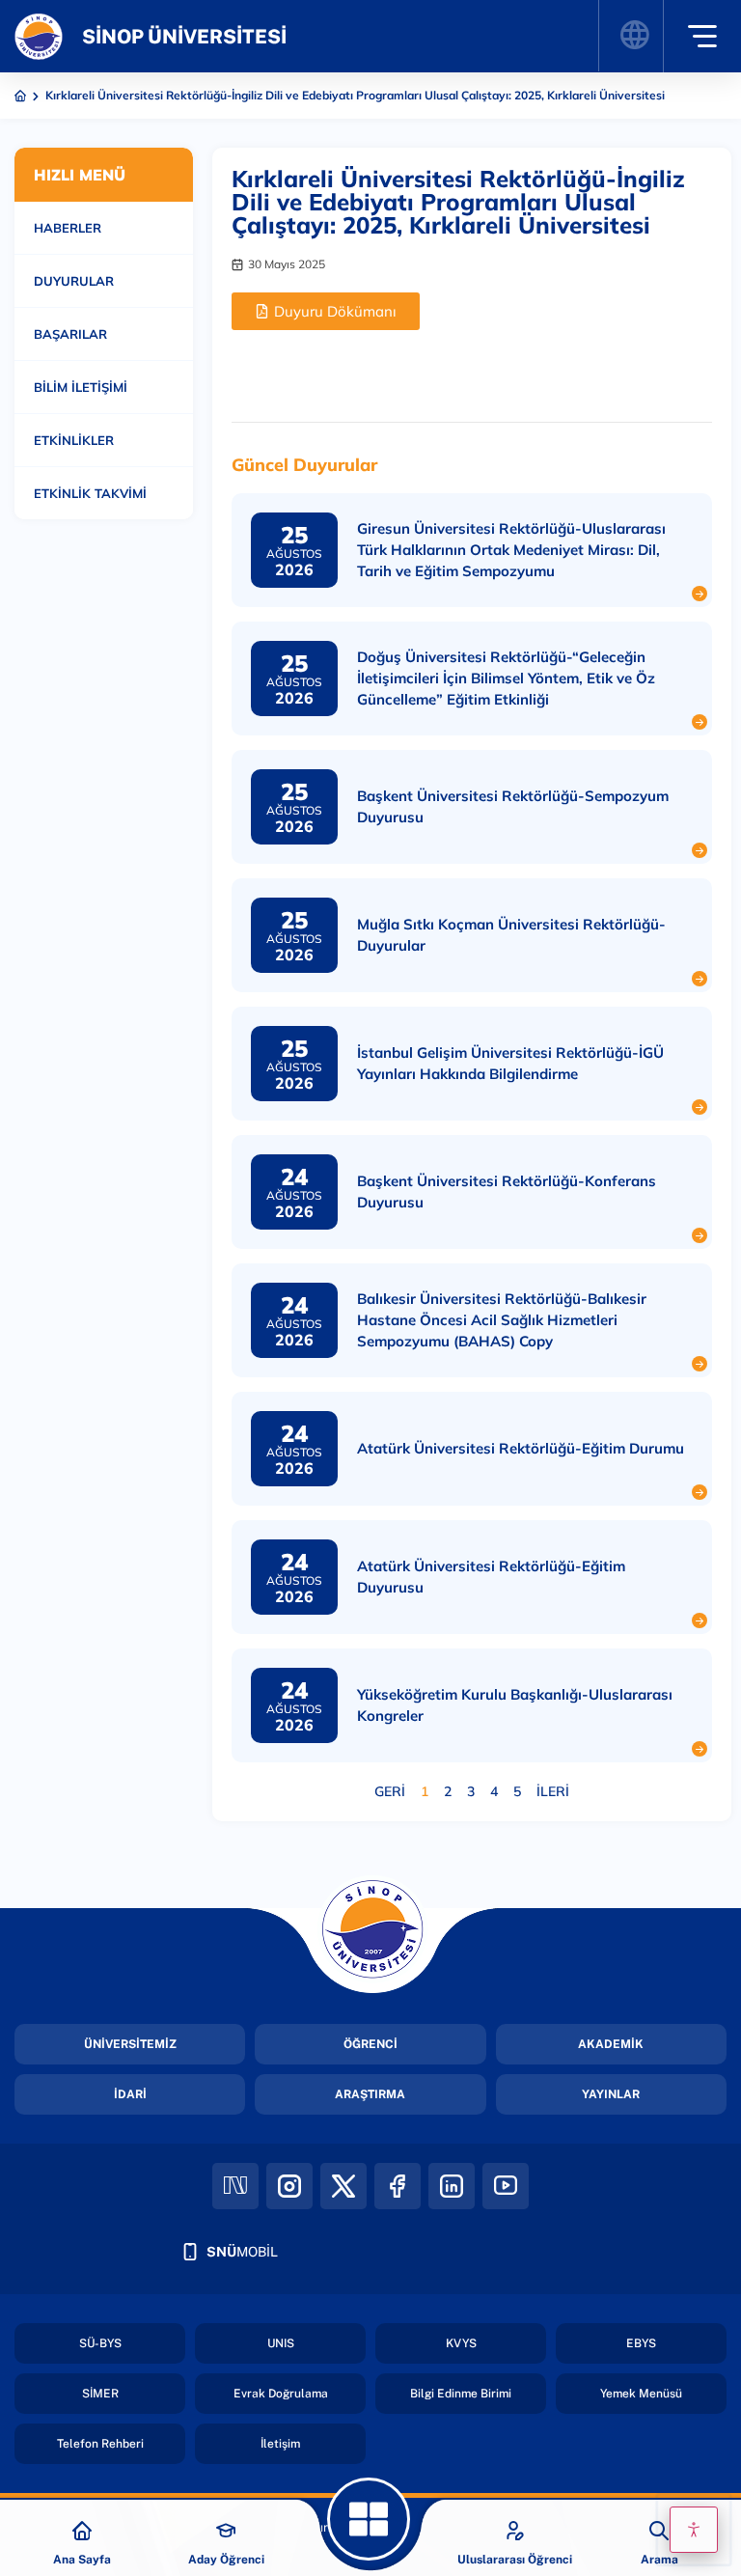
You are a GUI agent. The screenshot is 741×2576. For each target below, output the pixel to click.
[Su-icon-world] (634, 36)
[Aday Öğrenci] (226, 2531)
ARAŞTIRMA (370, 2094)
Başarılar (70, 334)
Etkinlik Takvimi (90, 493)
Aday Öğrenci (226, 2560)
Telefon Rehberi (100, 2444)
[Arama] (659, 2531)
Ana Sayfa (82, 2560)
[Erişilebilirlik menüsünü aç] (694, 2530)
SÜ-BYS (100, 2343)
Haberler (68, 228)
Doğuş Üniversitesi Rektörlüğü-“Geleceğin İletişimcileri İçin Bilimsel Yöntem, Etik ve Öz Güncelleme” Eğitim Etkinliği (506, 678)
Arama (659, 2560)
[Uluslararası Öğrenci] (515, 2531)
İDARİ (130, 2094)
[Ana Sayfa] (82, 2531)
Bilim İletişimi (81, 387)
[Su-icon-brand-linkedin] (452, 2186)
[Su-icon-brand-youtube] (506, 2186)
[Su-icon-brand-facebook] (398, 2186)
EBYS (641, 2343)
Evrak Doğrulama (281, 2394)
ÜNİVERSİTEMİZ (130, 2044)
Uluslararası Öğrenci (515, 2560)
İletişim (280, 2444)
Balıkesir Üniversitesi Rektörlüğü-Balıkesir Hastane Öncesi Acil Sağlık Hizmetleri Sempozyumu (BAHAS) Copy (502, 1320)
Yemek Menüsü (641, 2394)
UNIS (281, 2343)
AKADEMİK (611, 2044)
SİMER (100, 2394)
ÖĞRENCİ (370, 2044)
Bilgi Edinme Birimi (461, 2394)
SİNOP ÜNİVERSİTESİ (184, 37)
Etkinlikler (74, 440)
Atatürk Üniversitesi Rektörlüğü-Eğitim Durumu (521, 1448)
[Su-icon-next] (235, 2186)
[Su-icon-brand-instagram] (289, 2186)
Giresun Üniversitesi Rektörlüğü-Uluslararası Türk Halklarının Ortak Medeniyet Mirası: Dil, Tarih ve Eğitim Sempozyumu (511, 550)
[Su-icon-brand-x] (343, 2186)
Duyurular (74, 281)
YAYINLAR (611, 2094)
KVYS (461, 2343)
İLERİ (553, 1791)
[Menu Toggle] (702, 36)
